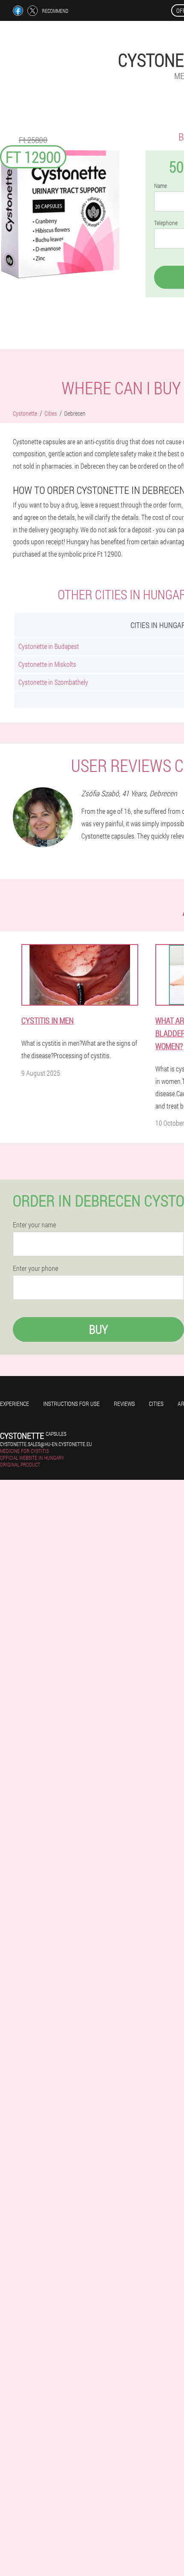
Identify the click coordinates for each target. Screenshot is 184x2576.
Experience (15, 1404)
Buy (98, 1329)
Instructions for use (71, 1404)
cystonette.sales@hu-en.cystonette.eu (46, 1444)
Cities (156, 1404)
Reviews (124, 1404)
